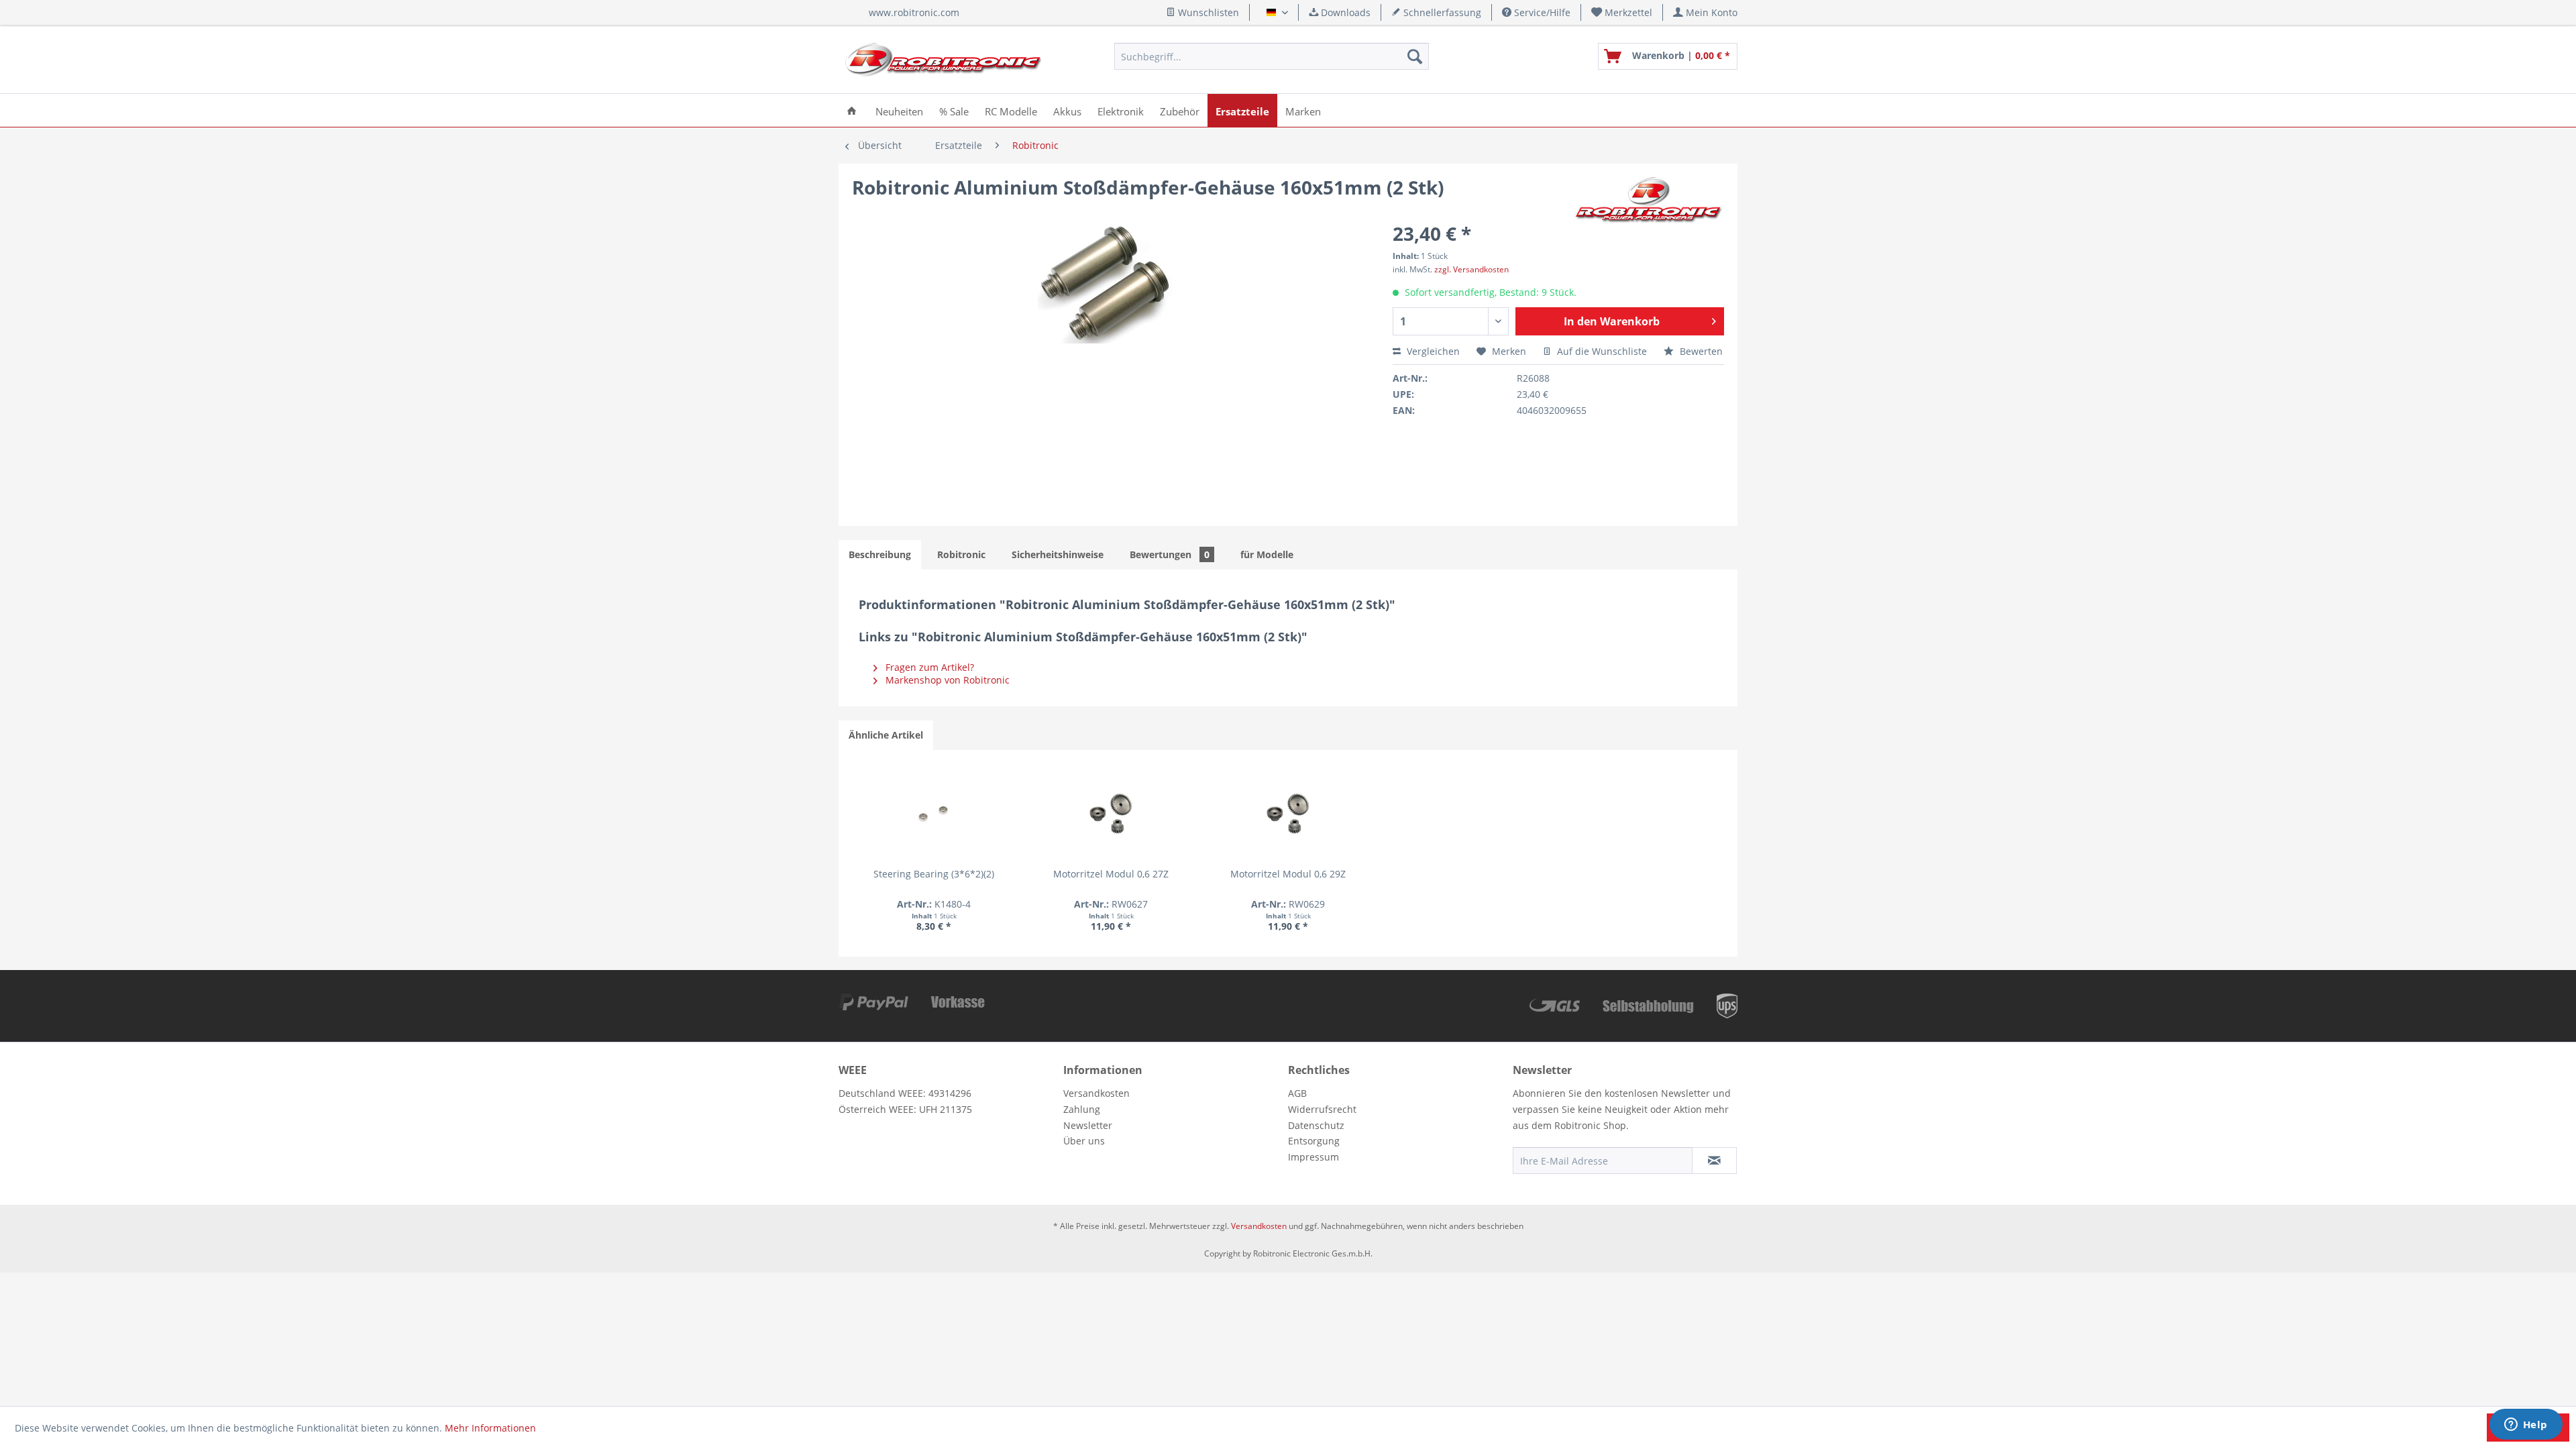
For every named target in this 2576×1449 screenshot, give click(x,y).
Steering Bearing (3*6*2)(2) (934, 874)
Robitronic (961, 554)
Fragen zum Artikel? (928, 667)
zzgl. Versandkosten (1471, 269)
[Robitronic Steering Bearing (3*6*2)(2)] (934, 814)
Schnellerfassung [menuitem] (1441, 12)
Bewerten (1700, 351)
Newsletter (1088, 1125)
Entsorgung (1314, 1141)
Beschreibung (880, 554)
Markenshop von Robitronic (946, 680)
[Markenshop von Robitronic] (1649, 201)
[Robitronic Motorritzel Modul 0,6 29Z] (1288, 814)
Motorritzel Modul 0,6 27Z (1111, 874)
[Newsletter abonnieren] (1714, 1161)
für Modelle (1267, 554)
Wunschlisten (1207, 12)
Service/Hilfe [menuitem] (1541, 12)
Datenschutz (1316, 1125)
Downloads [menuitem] (1344, 12)
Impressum (1313, 1157)
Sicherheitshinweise (1058, 554)
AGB (1297, 1093)
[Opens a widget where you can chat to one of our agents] (2526, 1426)
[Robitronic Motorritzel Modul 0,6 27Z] (1111, 814)
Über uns (1084, 1141)
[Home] (852, 110)
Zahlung (1082, 1109)
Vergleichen (1432, 351)
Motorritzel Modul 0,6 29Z (1288, 874)
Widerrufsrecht (1322, 1109)
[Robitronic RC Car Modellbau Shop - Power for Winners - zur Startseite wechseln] (943, 60)
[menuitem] (1622, 12)
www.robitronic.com (914, 12)
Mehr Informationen (490, 1428)
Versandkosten (1096, 1093)
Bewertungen (1170, 554)
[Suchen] (1415, 56)
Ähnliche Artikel (886, 735)
